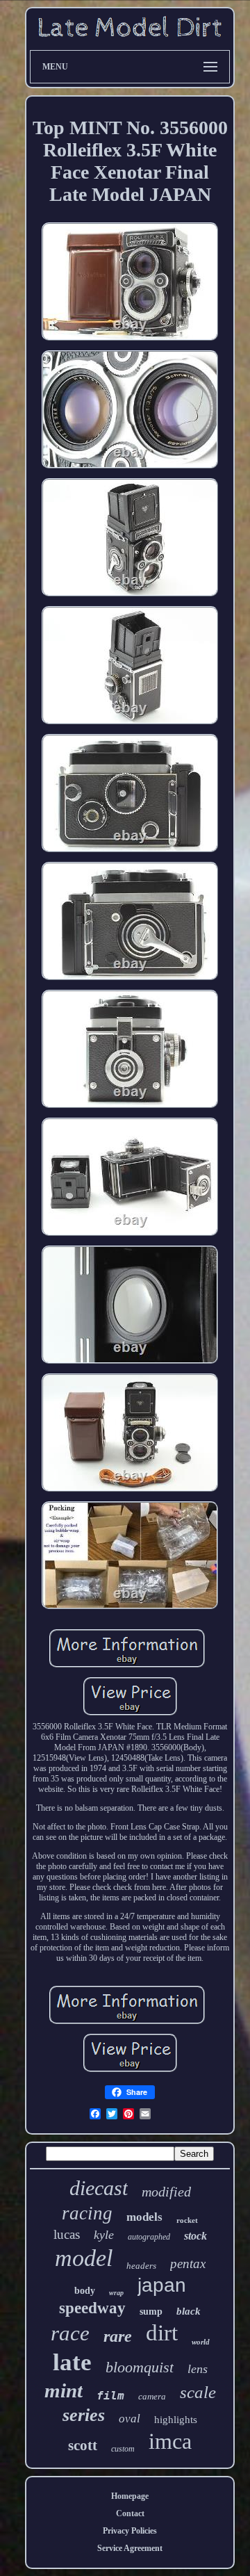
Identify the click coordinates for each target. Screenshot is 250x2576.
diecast (99, 2188)
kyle (104, 2235)
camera (152, 2396)
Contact (130, 2513)
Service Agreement (130, 2548)
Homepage (130, 2496)
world (201, 2342)
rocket (187, 2220)
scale (198, 2392)
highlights (176, 2420)
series (84, 2415)
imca (170, 2441)
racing (87, 2213)
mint (64, 2390)
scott (83, 2445)
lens (198, 2369)
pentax (188, 2264)
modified (166, 2192)
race (70, 2333)
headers (141, 2266)
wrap (116, 2293)
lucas (67, 2234)
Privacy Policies (130, 2531)
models (144, 2217)
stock (195, 2236)
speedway (92, 2308)
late (72, 2362)
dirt (162, 2333)
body (85, 2291)
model (84, 2258)
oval (130, 2419)
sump (151, 2312)
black (189, 2311)
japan (162, 2285)
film (110, 2396)
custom (123, 2449)
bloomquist (140, 2367)
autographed (149, 2237)
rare (118, 2336)
